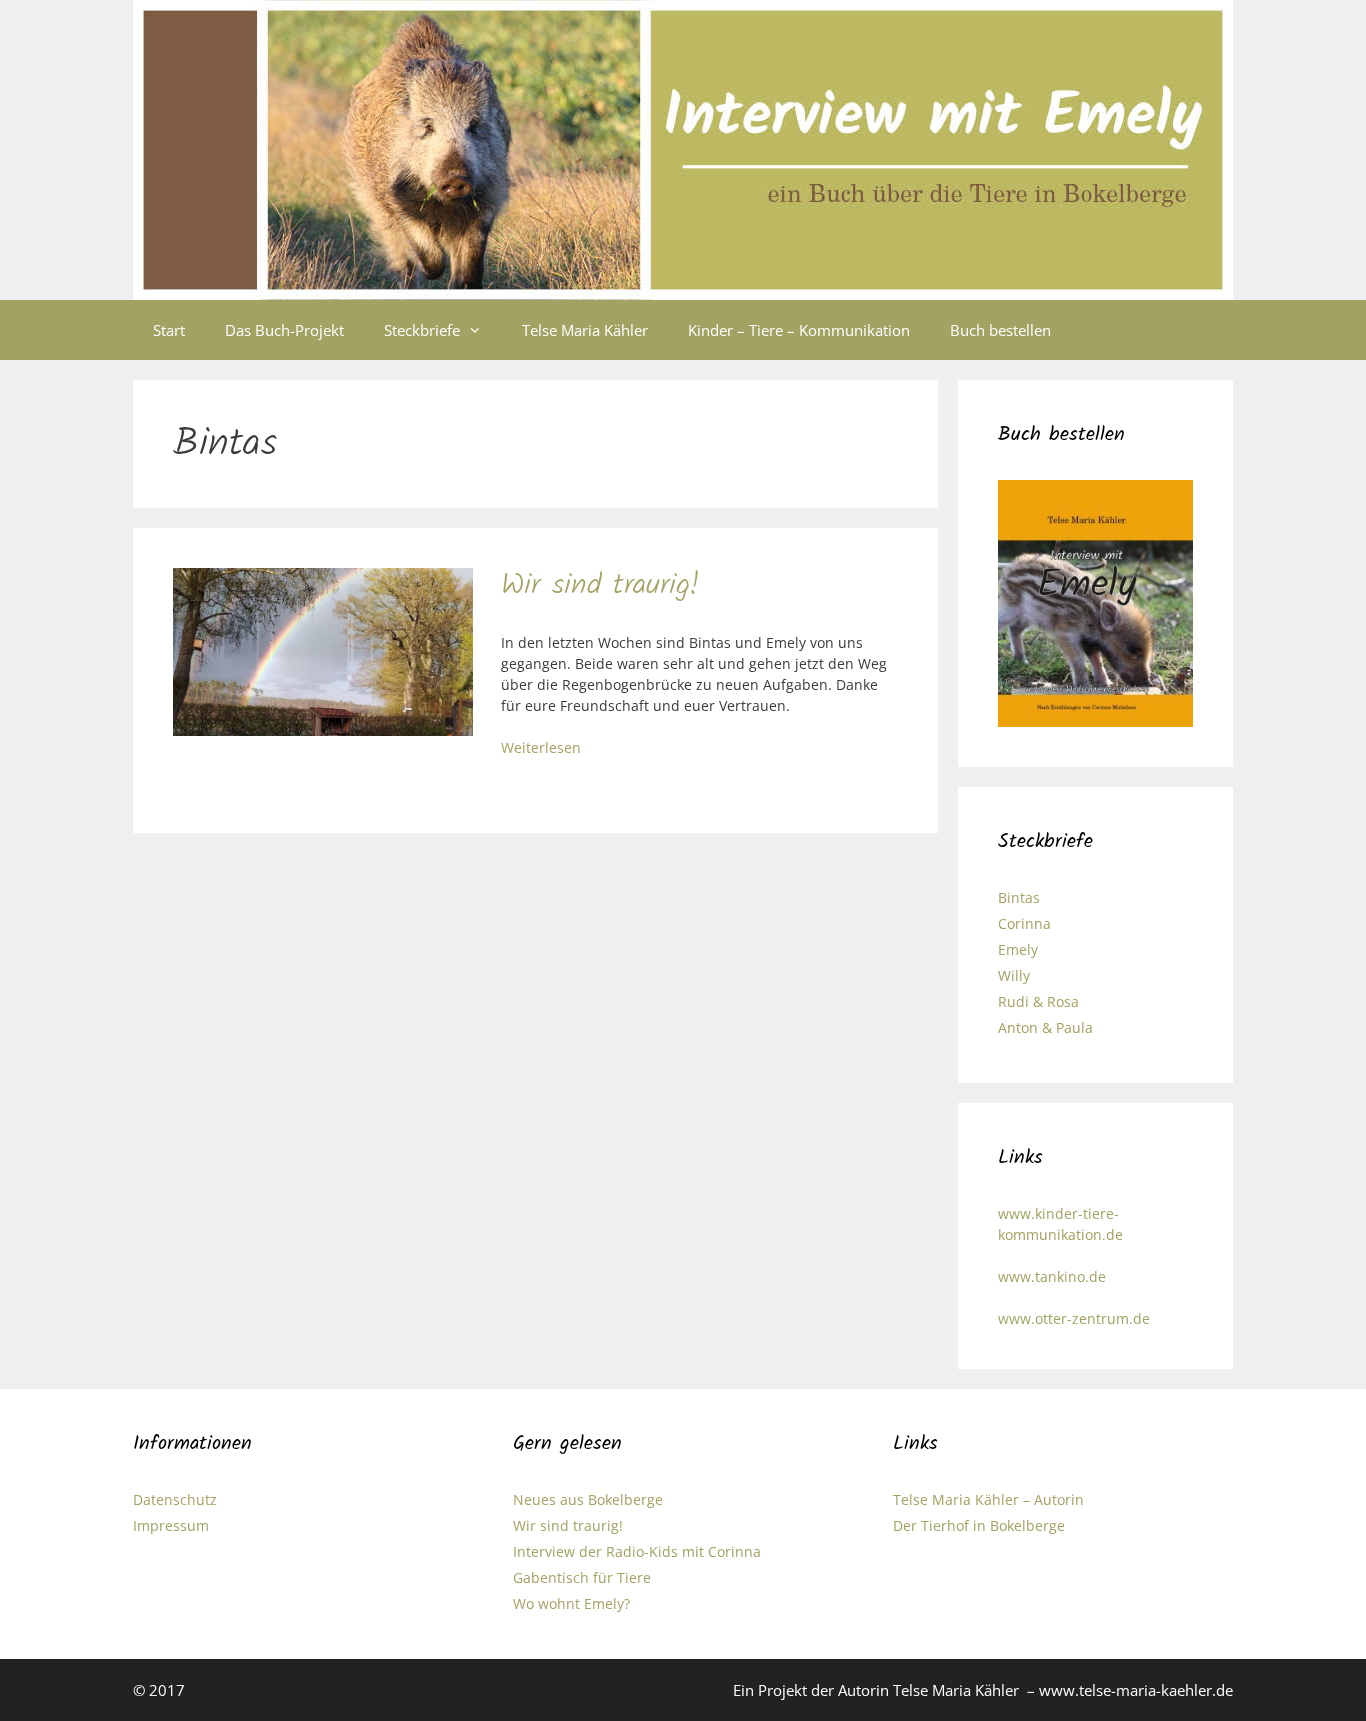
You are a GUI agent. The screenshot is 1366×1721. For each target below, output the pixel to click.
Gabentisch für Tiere (582, 1577)
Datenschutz (175, 1499)
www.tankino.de (1052, 1276)
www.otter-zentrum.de (1074, 1318)
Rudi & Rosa (1038, 1001)
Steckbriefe (422, 330)
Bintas (1019, 897)
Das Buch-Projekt (284, 330)
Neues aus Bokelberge (588, 1499)
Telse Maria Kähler (585, 330)
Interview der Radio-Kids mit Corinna (637, 1551)
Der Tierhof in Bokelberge (979, 1525)
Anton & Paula (1045, 1027)
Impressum (171, 1525)
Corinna (1024, 923)
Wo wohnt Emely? (571, 1603)
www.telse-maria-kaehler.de (1136, 1690)
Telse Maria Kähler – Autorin (988, 1499)
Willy (1014, 975)
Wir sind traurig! (600, 586)
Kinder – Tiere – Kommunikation (799, 330)
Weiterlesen (541, 747)
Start (169, 330)
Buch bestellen (1000, 330)
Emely (1018, 949)
